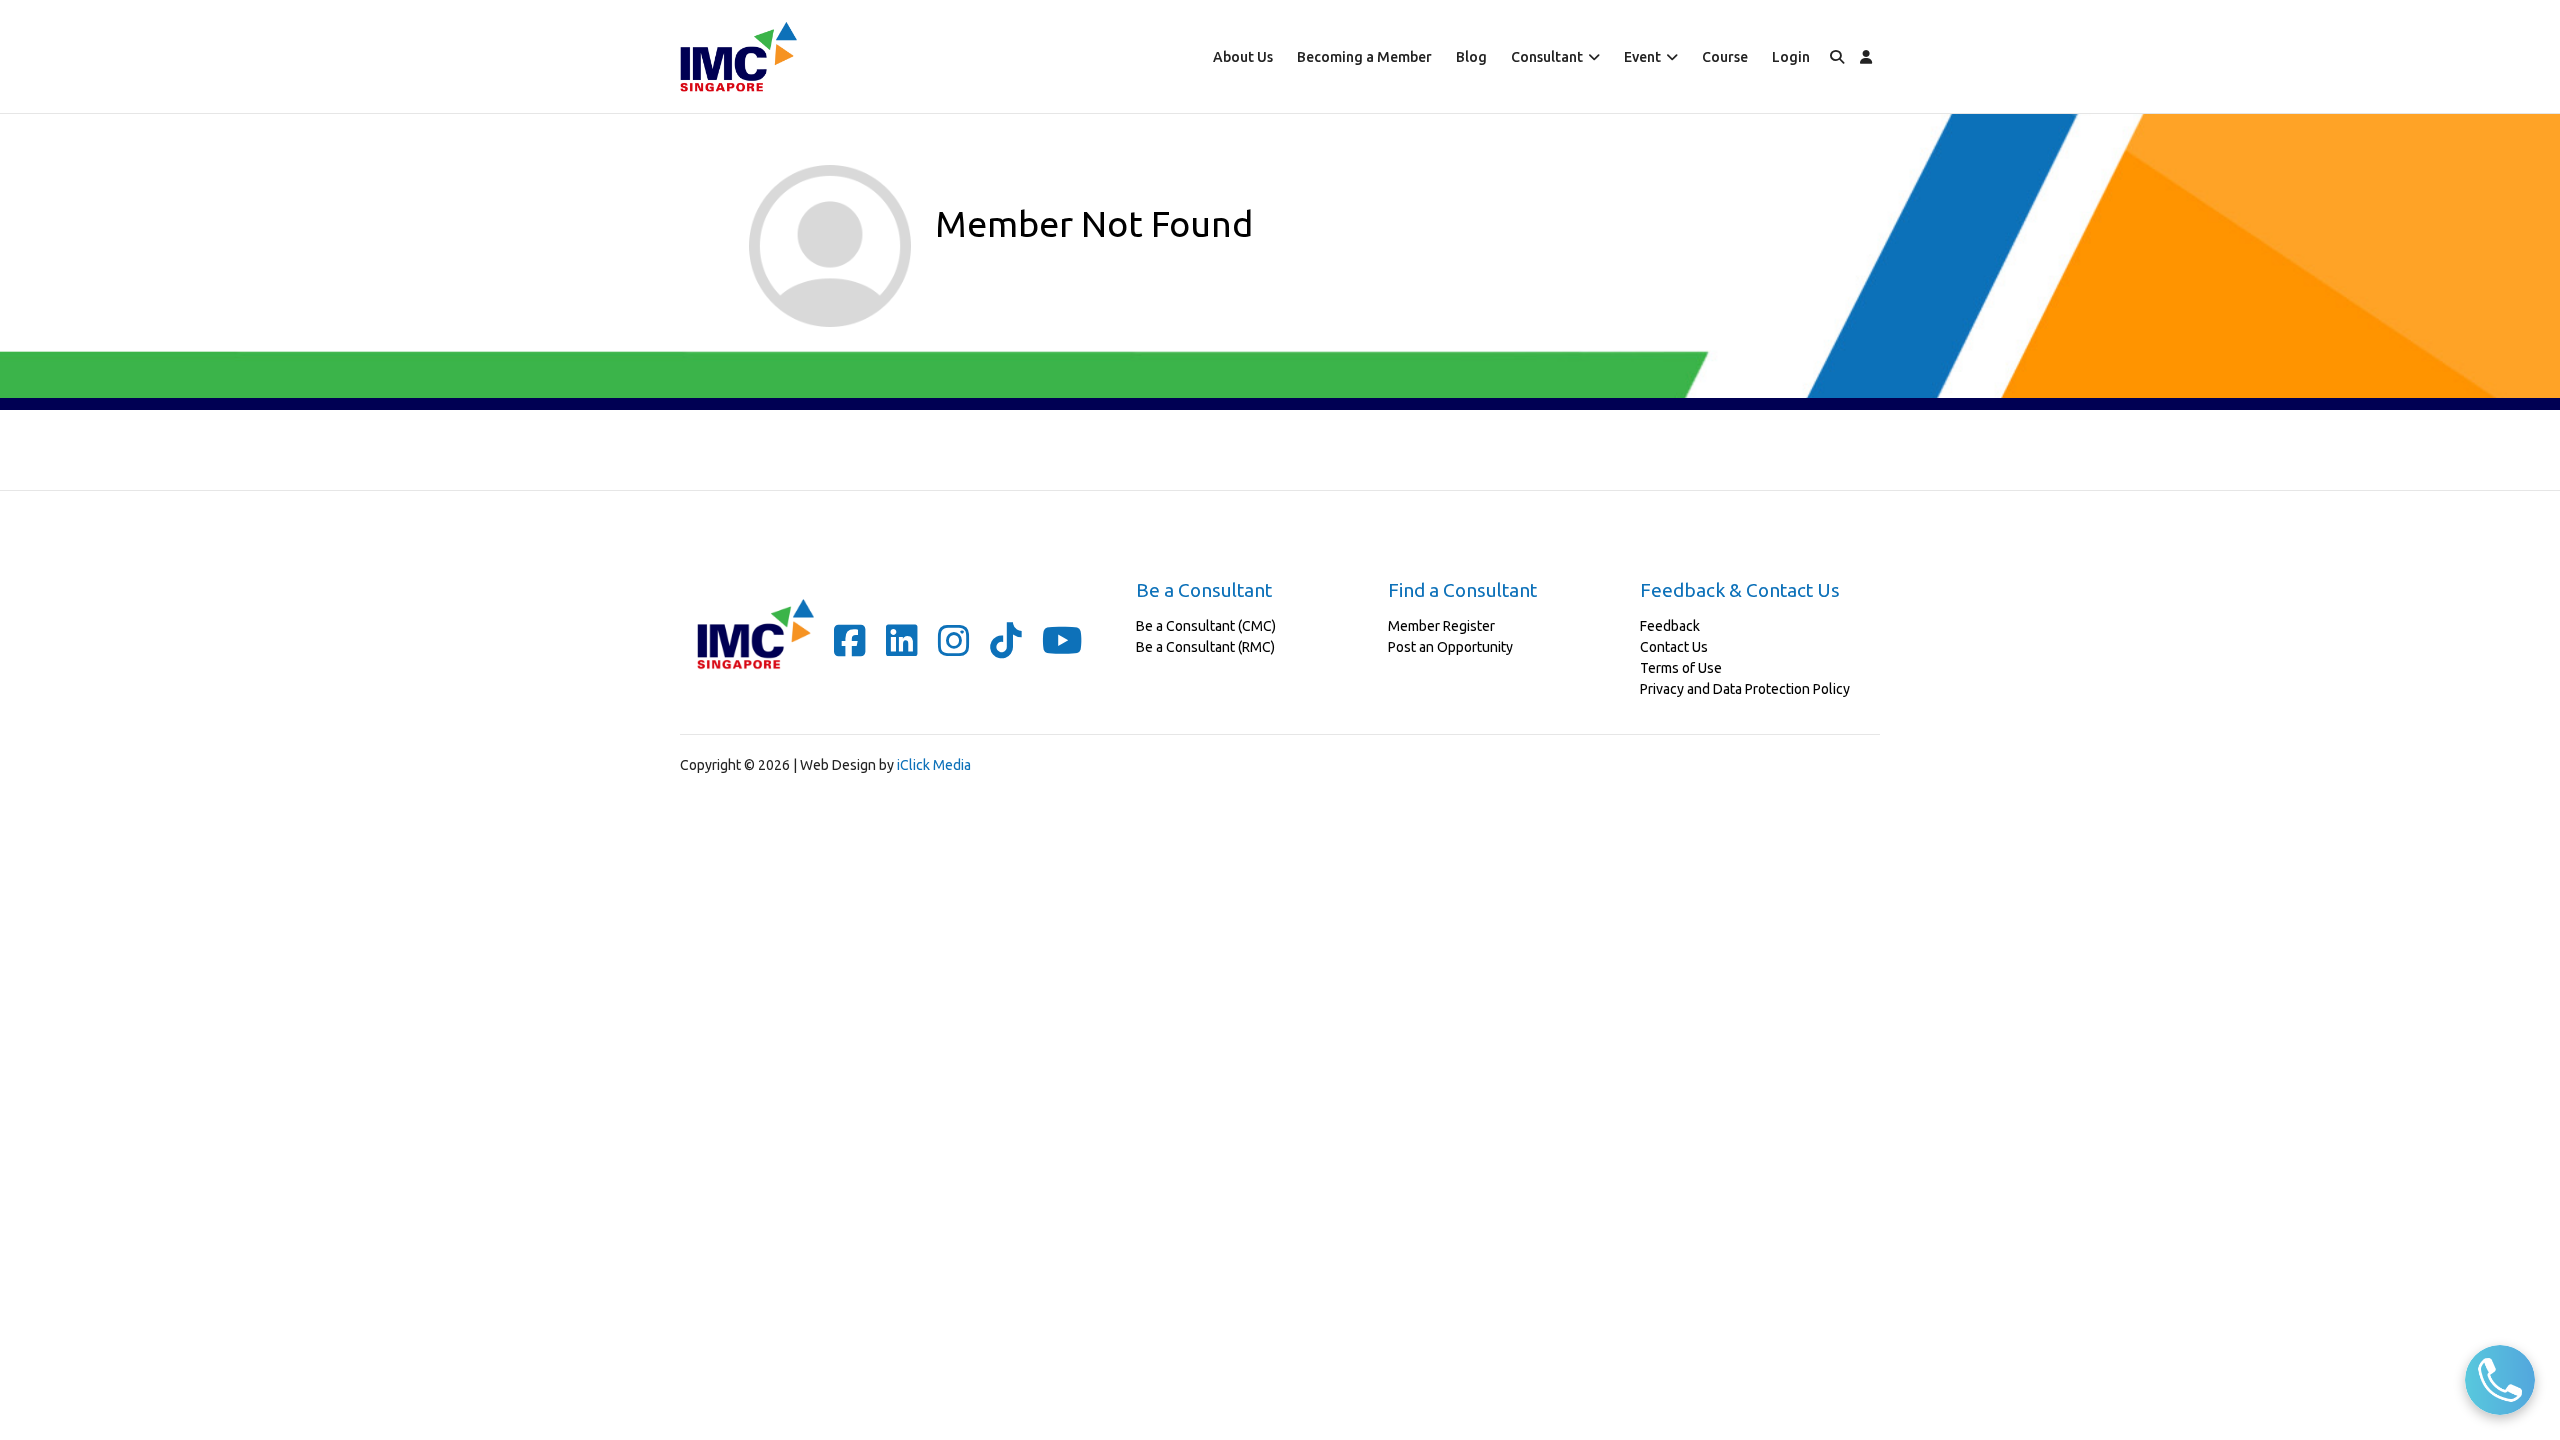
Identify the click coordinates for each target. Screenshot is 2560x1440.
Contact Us (1674, 647)
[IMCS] (738, 56)
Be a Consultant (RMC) (1205, 647)
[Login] (1866, 56)
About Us (1243, 57)
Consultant (1547, 57)
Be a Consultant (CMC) (1206, 626)
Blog (1471, 57)
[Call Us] (2500, 1380)
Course (1725, 57)
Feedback (1670, 626)
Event (1642, 57)
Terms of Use (1681, 668)
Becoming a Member (1364, 57)
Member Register (1441, 626)
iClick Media (934, 765)
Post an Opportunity (1450, 647)
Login (1791, 57)
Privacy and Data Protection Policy (1745, 689)
